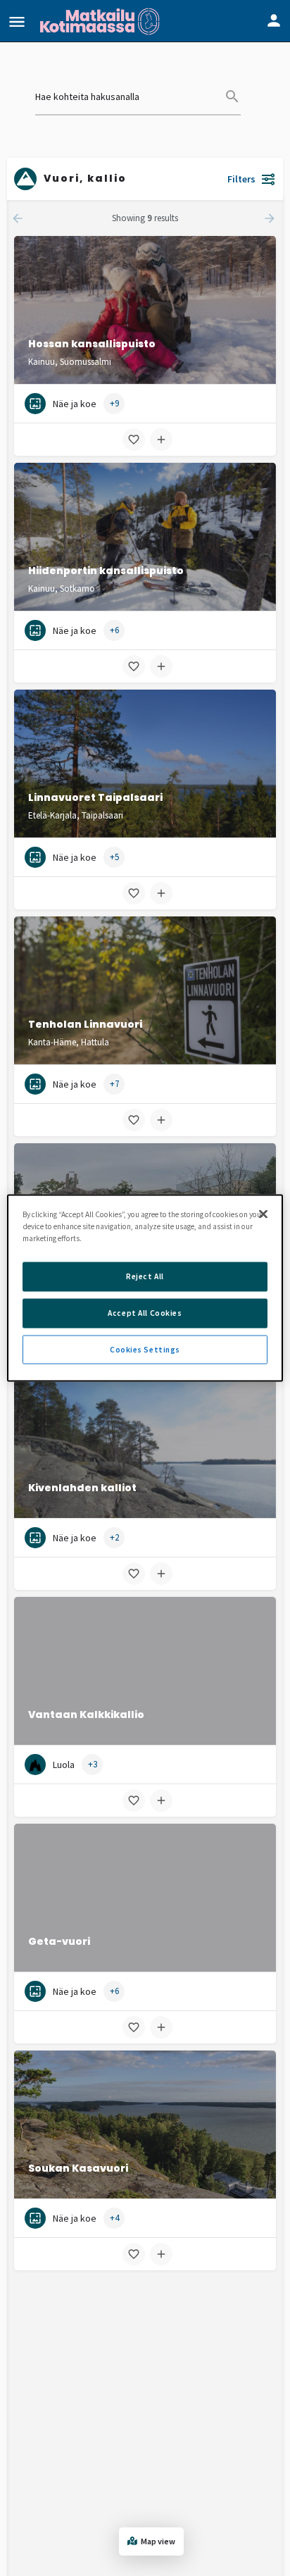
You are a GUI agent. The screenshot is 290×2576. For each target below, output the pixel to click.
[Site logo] (101, 21)
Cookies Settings (145, 1349)
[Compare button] (161, 440)
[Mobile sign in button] (274, 20)
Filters (241, 179)
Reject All (145, 1276)
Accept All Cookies (145, 1312)
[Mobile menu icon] (17, 21)
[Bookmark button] (134, 440)
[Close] (263, 1214)
